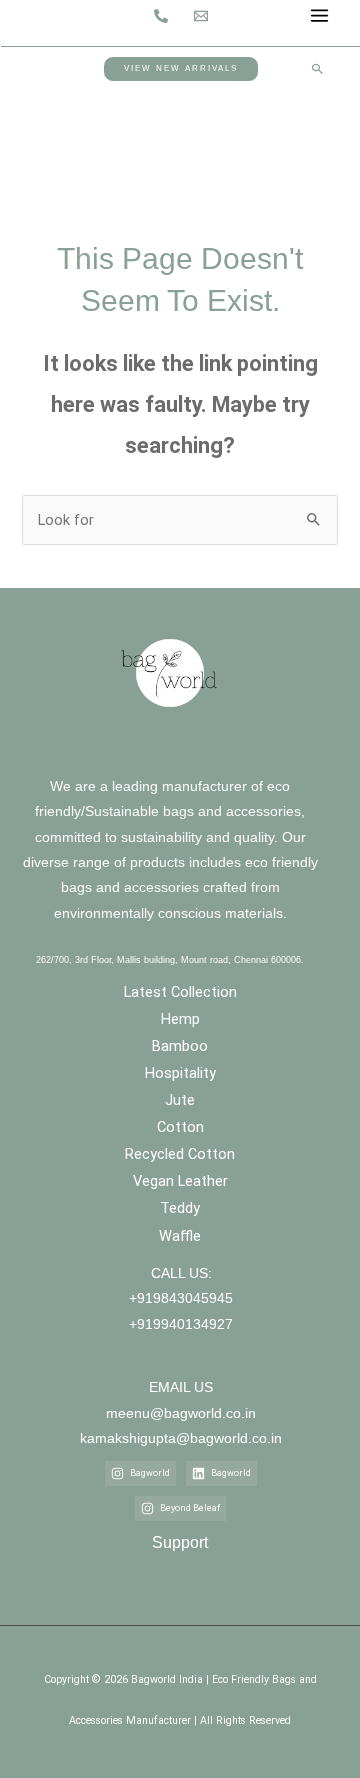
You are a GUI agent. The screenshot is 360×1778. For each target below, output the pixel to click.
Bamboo (180, 1046)
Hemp (180, 1019)
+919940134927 (181, 1323)
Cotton (180, 1127)
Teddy (180, 1208)
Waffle (180, 1236)
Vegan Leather (180, 1181)
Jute (180, 1100)
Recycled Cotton (180, 1154)
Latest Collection (180, 992)
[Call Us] (161, 16)
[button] (181, 68)
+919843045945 (181, 1298)
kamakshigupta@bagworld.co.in (181, 1438)
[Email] (201, 16)
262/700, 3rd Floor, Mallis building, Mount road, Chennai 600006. (170, 960)
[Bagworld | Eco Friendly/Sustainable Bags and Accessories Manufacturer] (35, 14)
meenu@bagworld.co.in (181, 1413)
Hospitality (180, 1073)
